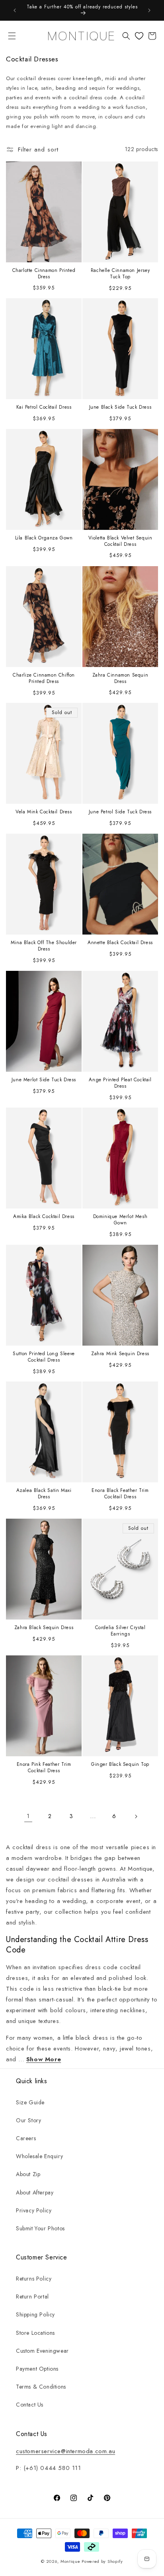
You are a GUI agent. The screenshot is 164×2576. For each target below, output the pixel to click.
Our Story (28, 2120)
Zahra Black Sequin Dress (44, 1628)
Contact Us (30, 2405)
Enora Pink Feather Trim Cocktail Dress (44, 1768)
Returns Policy (34, 2279)
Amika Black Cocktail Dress (44, 1217)
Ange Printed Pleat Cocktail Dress (120, 1083)
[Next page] (136, 1816)
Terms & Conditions (41, 2387)
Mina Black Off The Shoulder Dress (44, 946)
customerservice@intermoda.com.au (65, 2451)
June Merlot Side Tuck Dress (44, 1080)
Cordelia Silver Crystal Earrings (120, 1631)
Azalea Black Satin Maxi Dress (44, 1494)
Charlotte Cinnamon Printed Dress (44, 274)
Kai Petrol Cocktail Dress (44, 408)
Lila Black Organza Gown (44, 539)
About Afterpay (35, 2192)
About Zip (28, 2174)
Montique (70, 2561)
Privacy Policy (34, 2210)
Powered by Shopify (102, 2561)
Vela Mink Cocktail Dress (44, 813)
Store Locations (35, 2333)
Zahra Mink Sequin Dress (120, 1354)
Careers (26, 2138)
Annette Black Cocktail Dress (120, 943)
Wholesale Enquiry (39, 2156)
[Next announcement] (149, 10)
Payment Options (37, 2369)
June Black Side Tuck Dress (120, 408)
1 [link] (28, 1816)
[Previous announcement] (15, 10)
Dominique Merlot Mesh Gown (120, 1220)
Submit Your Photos (40, 2228)
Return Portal (32, 2297)
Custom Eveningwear (42, 2351)
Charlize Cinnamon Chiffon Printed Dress (44, 678)
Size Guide (30, 2102)
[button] (12, 36)
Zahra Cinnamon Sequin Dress (120, 678)
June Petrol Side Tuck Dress (120, 813)
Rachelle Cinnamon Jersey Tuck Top (120, 274)
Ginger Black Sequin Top (120, 1765)
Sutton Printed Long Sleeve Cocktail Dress (44, 1357)
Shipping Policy (35, 2314)
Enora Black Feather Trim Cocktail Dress (120, 1494)
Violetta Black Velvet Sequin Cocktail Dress (120, 542)
